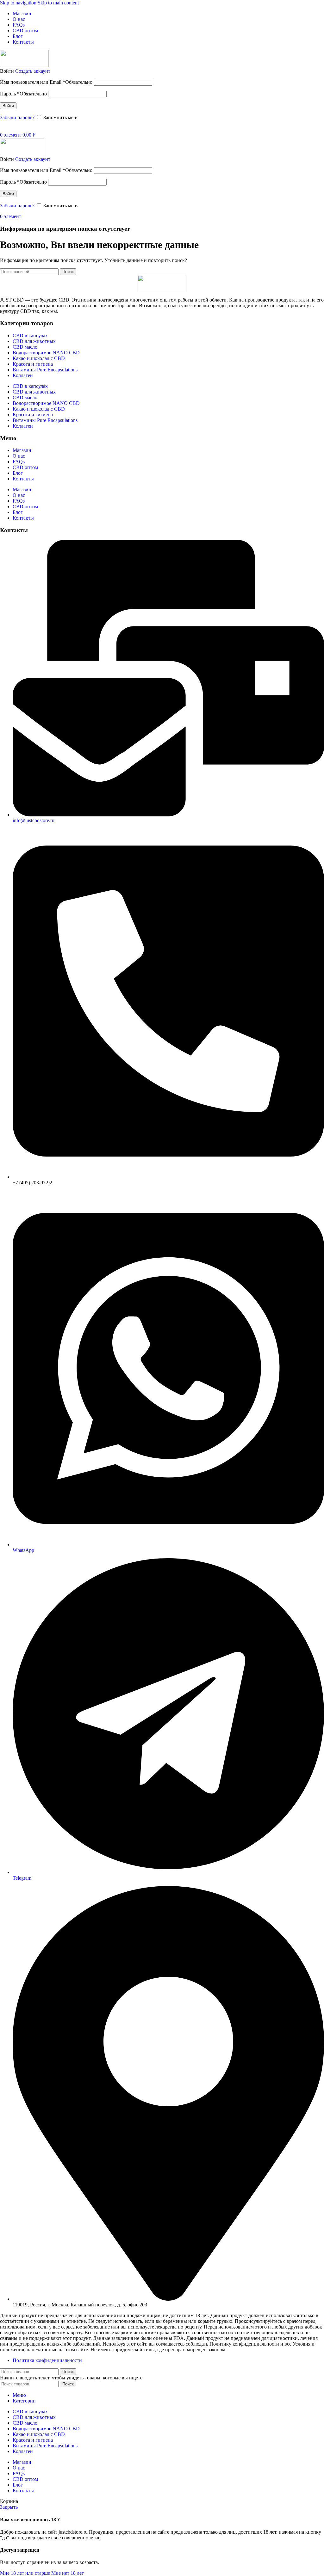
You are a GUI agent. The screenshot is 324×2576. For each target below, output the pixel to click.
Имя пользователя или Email (46, 82)
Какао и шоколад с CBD (39, 358)
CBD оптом (25, 467)
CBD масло (25, 347)
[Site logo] (24, 65)
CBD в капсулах (30, 336)
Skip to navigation (19, 3)
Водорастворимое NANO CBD (46, 353)
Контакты (23, 479)
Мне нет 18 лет (68, 2573)
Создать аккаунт (33, 71)
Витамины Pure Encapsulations (45, 370)
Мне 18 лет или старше (26, 2573)
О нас (19, 456)
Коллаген (23, 375)
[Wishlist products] (2, 128)
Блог (18, 473)
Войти (8, 106)
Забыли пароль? (17, 117)
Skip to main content (58, 3)
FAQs (19, 462)
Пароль (23, 94)
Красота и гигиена (33, 364)
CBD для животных (34, 341)
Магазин (22, 450)
